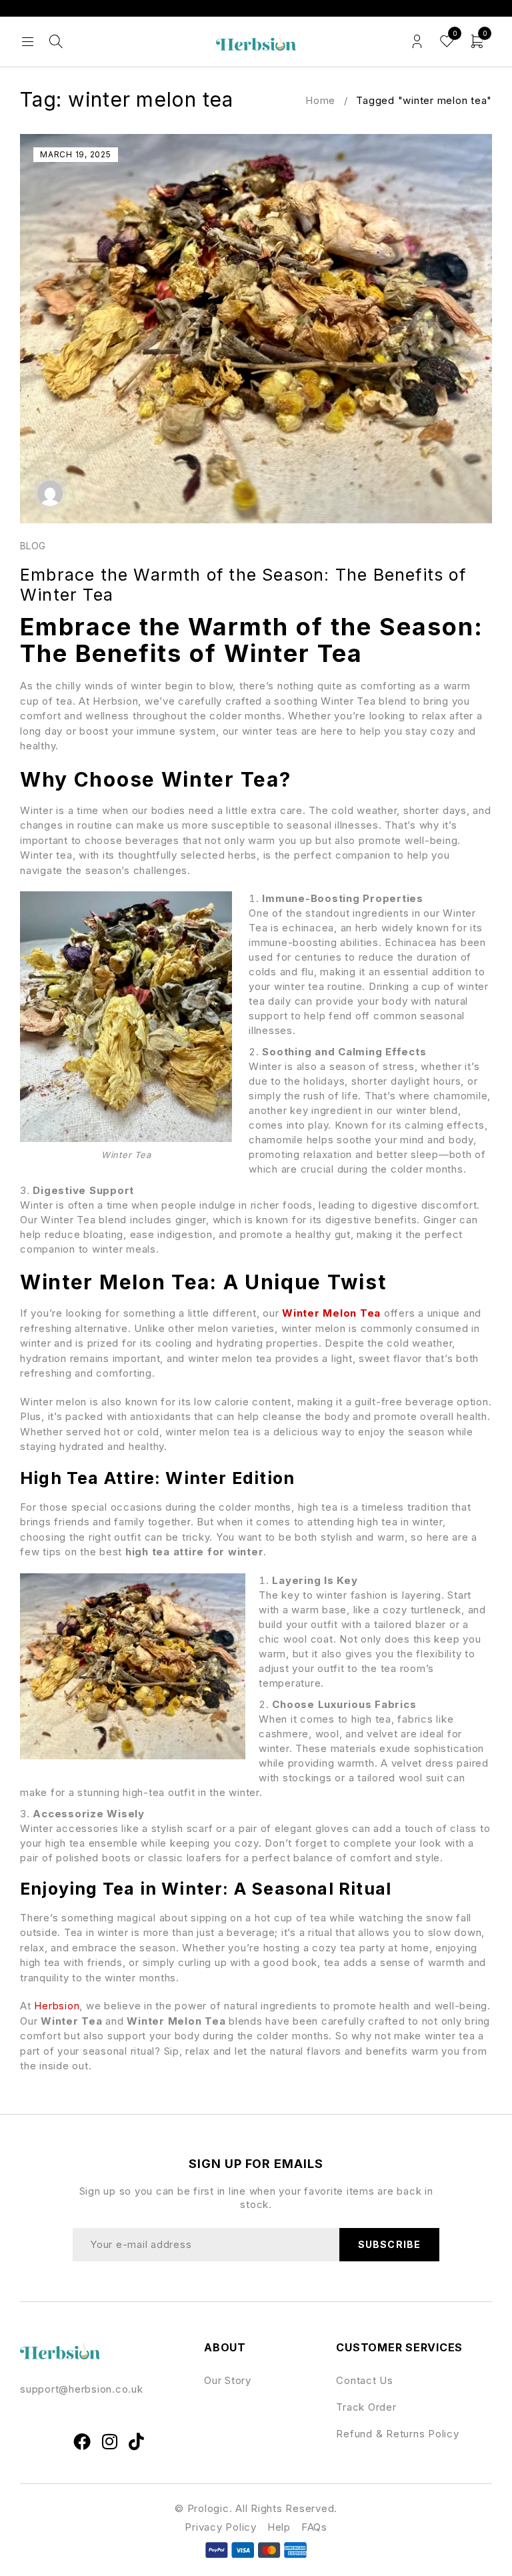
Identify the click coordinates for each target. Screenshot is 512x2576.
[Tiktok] (137, 2441)
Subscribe (389, 2244)
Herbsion (57, 2006)
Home (320, 100)
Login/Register (417, 42)
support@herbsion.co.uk (82, 2389)
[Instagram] (110, 2441)
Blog (33, 546)
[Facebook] (83, 2441)
